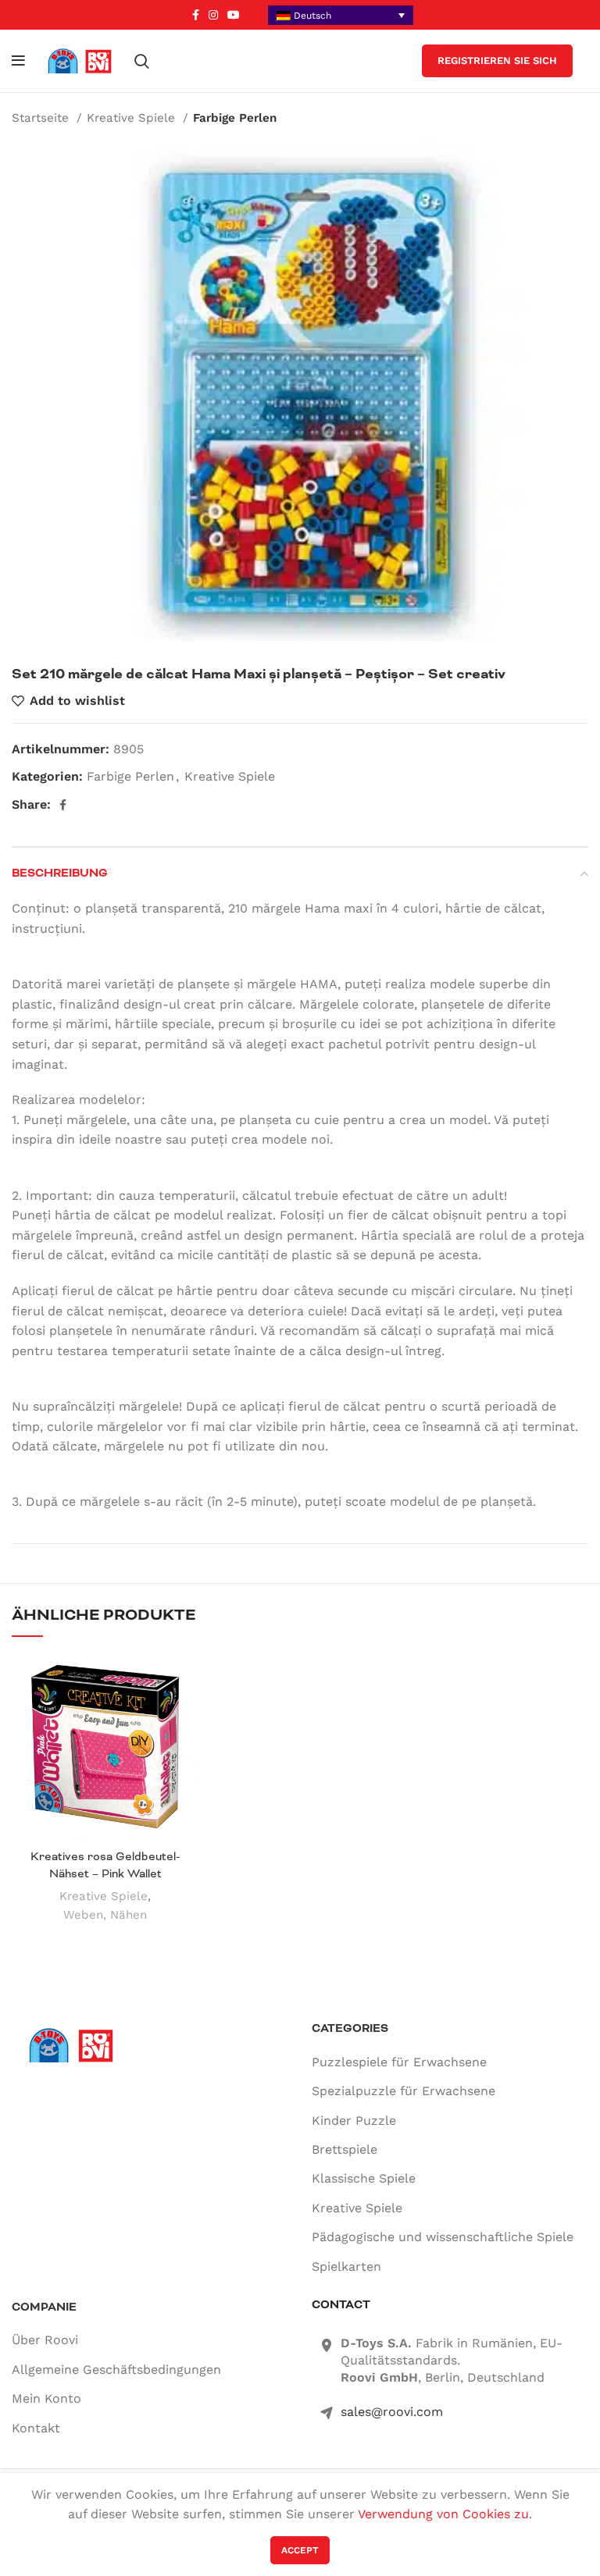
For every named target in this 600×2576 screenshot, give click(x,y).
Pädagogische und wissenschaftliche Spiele (443, 2237)
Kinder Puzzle (354, 2121)
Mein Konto (46, 2398)
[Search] (142, 61)
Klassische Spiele (364, 2178)
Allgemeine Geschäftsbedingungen (116, 2370)
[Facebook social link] (196, 15)
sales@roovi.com (392, 2412)
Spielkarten (346, 2266)
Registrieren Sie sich (497, 60)
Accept (300, 2550)
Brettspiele (345, 2149)
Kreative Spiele (133, 118)
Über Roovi (45, 2340)
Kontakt (36, 2428)
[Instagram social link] (213, 15)
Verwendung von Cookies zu (443, 2514)
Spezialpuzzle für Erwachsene (404, 2091)
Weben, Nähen (105, 1915)
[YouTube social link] (234, 15)
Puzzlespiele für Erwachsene (399, 2062)
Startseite (42, 118)
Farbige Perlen (235, 118)
